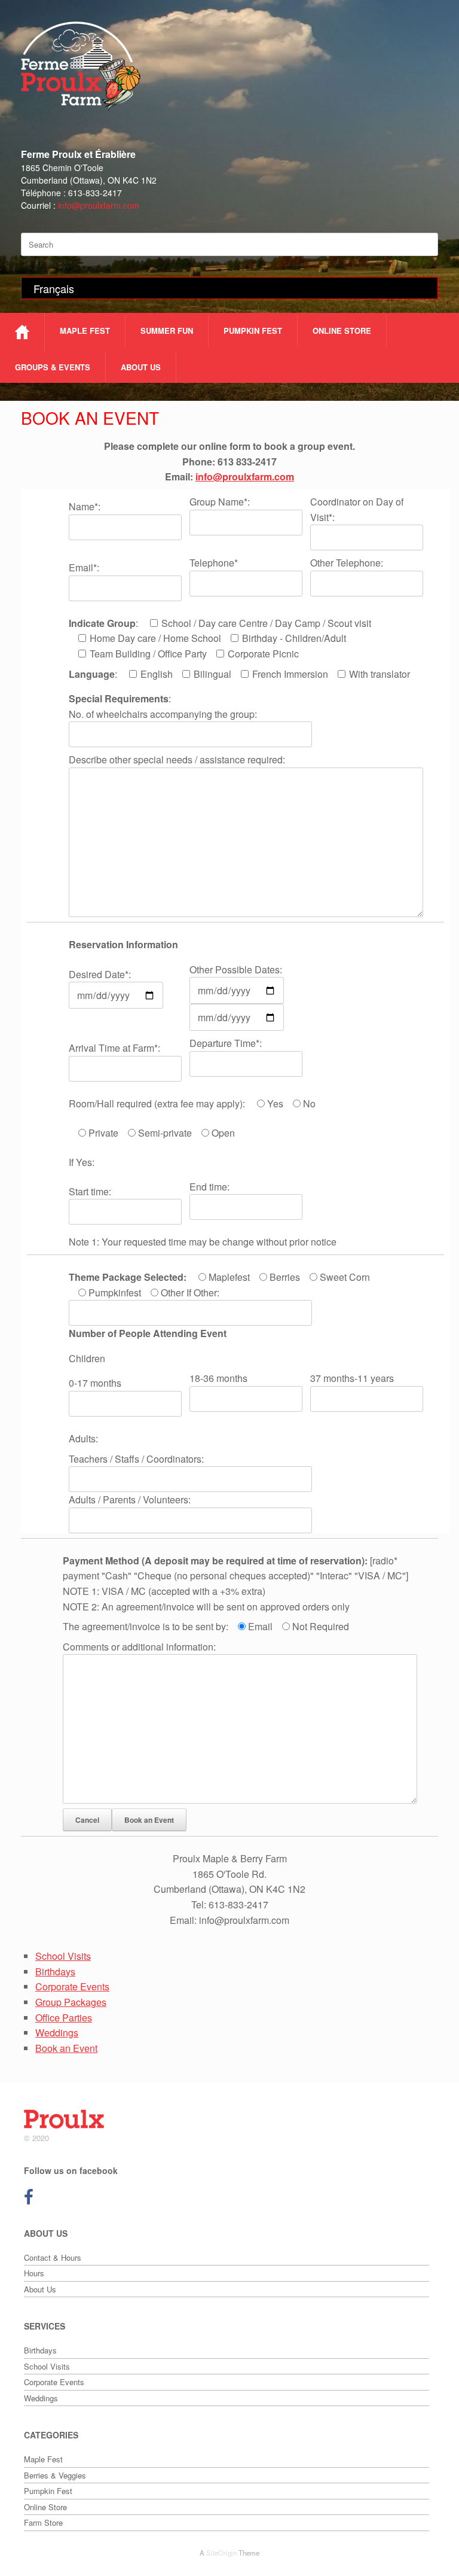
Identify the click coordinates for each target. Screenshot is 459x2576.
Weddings (57, 2033)
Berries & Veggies (55, 2475)
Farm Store (43, 2522)
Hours (34, 2273)
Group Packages (71, 2002)
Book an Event (66, 2048)
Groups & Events (53, 367)
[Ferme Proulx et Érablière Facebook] (29, 2200)
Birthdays (55, 1971)
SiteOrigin (221, 2553)
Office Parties (64, 2018)
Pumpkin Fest (253, 331)
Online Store (342, 331)
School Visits (63, 1956)
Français (54, 288)
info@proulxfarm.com (99, 205)
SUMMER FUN (167, 331)
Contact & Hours (53, 2257)
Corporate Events (72, 1986)
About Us (141, 367)
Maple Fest (85, 331)
